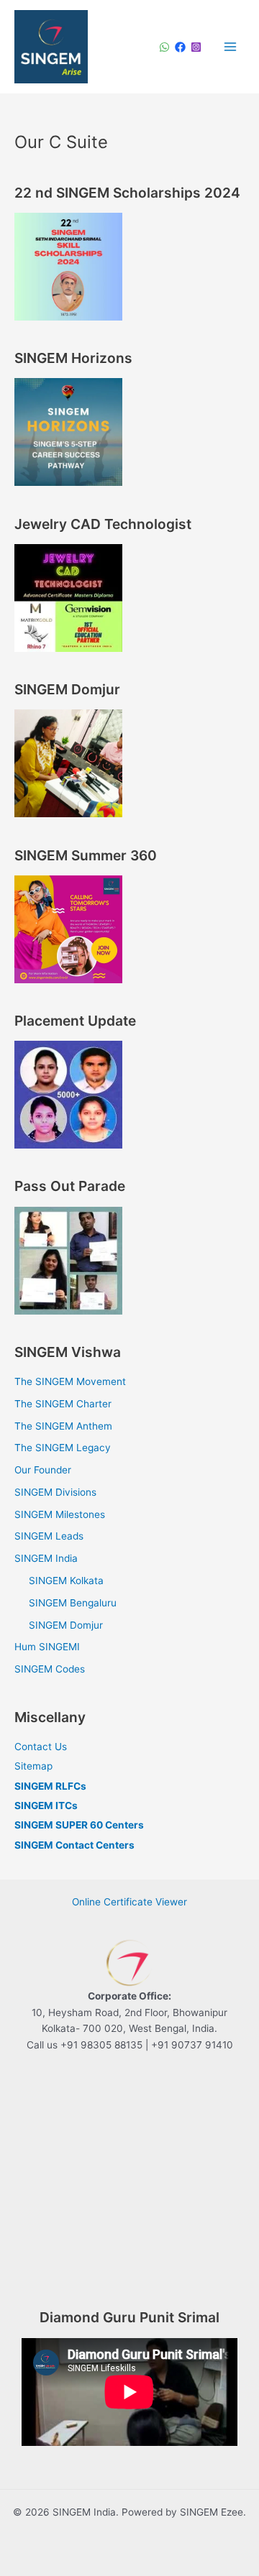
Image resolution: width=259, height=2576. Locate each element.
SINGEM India (46, 1558)
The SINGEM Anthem (63, 1426)
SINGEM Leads (49, 1536)
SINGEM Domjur (66, 1625)
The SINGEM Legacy (63, 1448)
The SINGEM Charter (63, 1404)
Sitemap (33, 1766)
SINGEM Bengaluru (73, 1603)
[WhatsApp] (164, 47)
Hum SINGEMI (47, 1647)
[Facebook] (180, 47)
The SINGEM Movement (70, 1381)
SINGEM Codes (50, 1669)
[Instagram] (196, 47)
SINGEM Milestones (60, 1514)
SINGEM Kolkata (66, 1581)
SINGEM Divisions (55, 1492)
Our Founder (43, 1470)
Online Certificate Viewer (129, 1902)
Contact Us (41, 1747)
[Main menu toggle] (231, 46)
